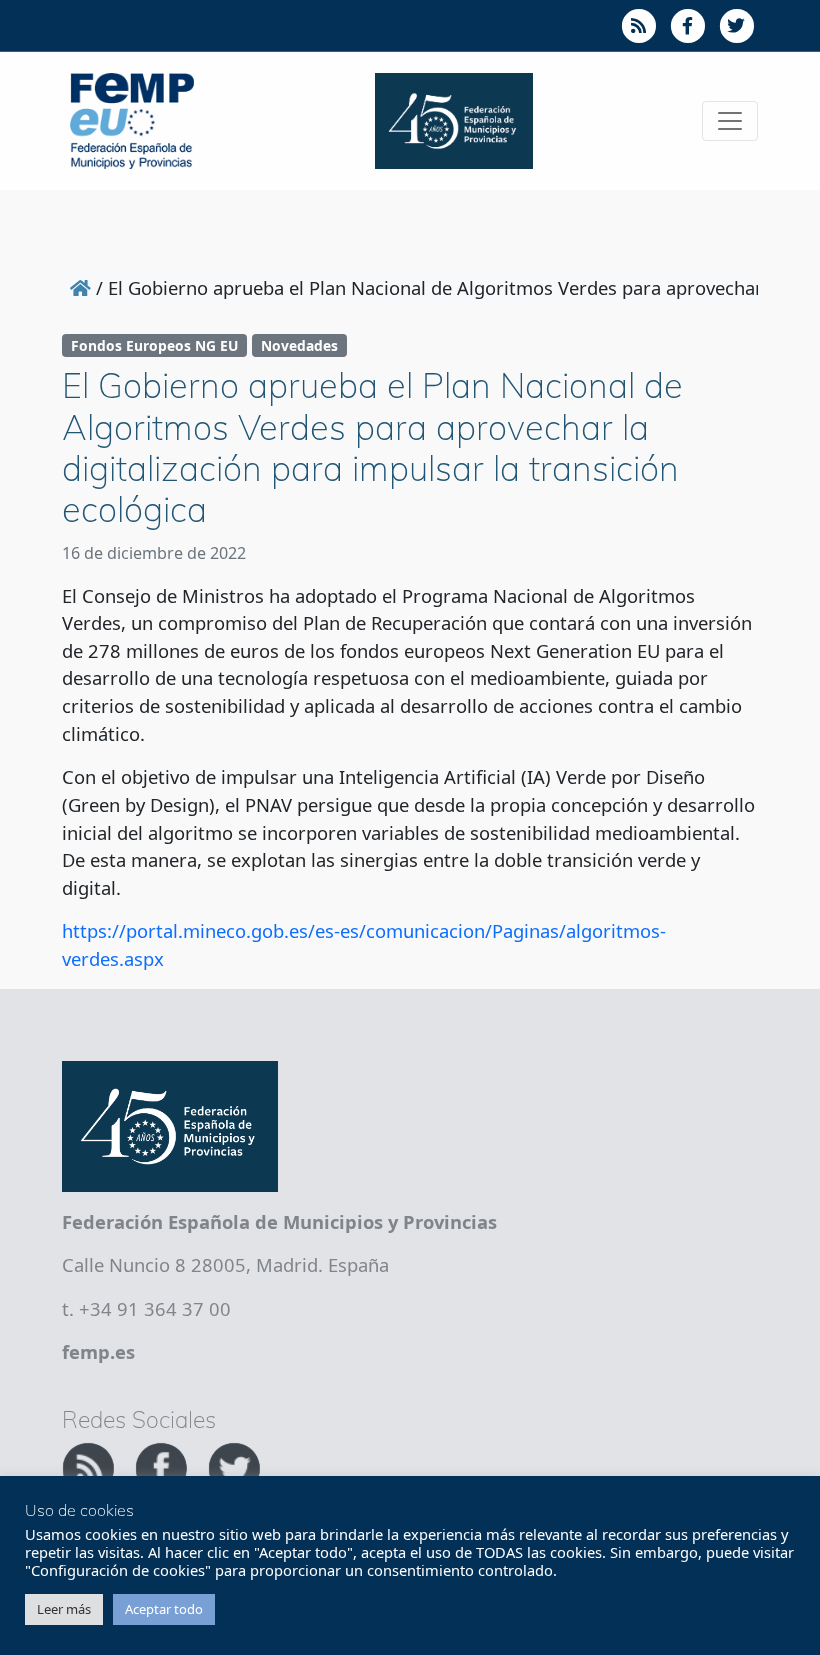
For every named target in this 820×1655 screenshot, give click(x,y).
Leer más (64, 1609)
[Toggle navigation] (730, 121)
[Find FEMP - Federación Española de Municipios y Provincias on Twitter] (234, 1465)
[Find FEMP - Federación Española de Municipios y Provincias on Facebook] (163, 1465)
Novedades (299, 345)
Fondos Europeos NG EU (154, 345)
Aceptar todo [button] (164, 1609)
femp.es (98, 1351)
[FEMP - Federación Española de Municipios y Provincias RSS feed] (90, 1465)
